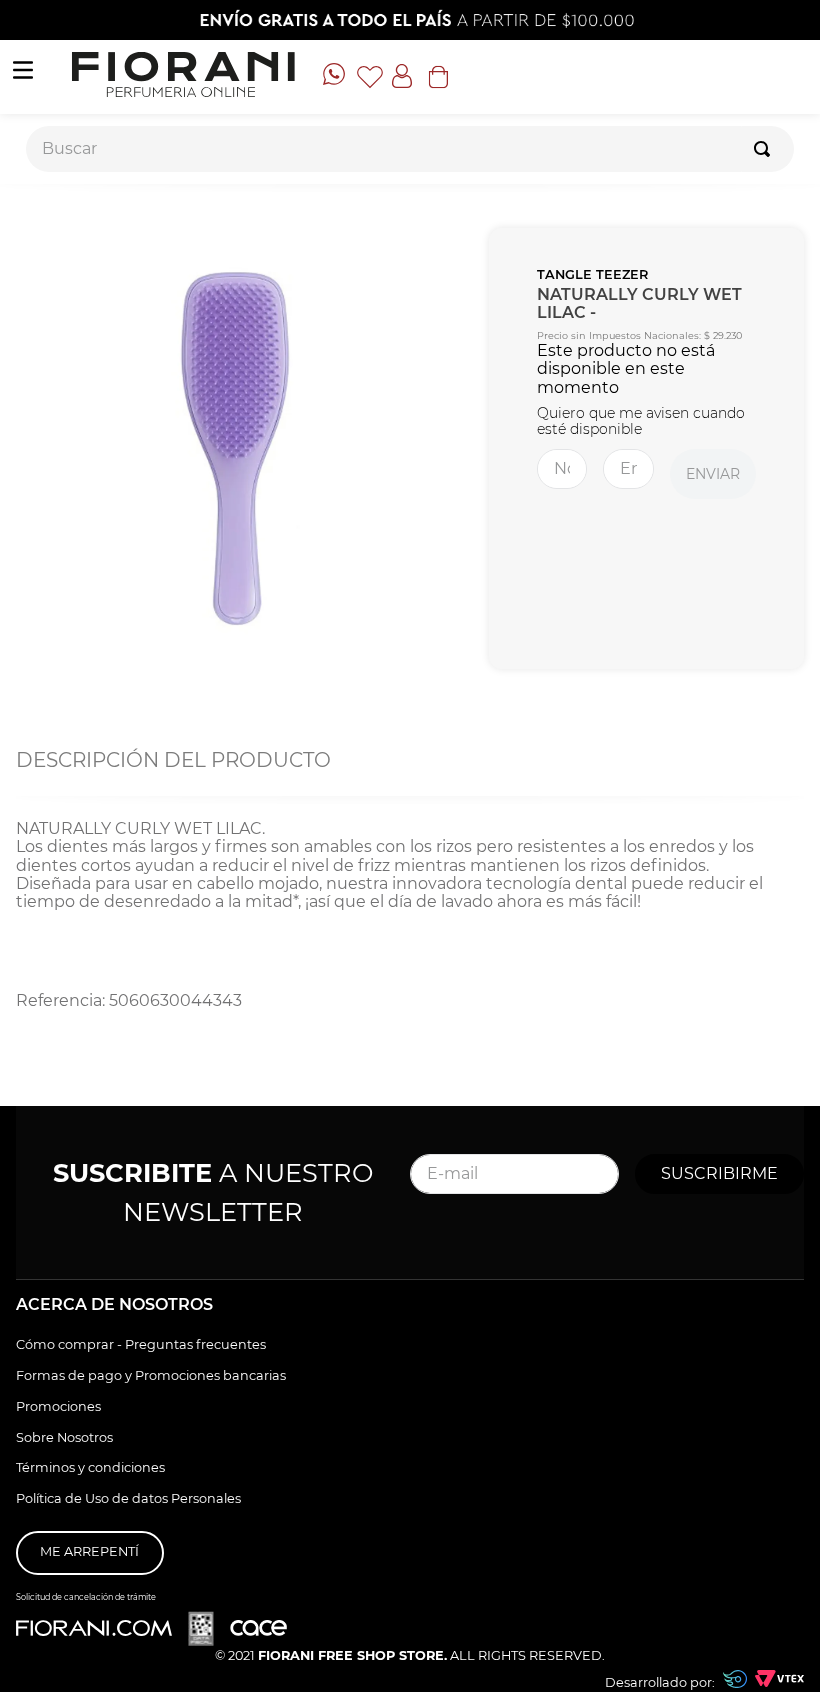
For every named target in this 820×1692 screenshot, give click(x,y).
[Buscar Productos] (766, 149)
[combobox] (410, 149)
